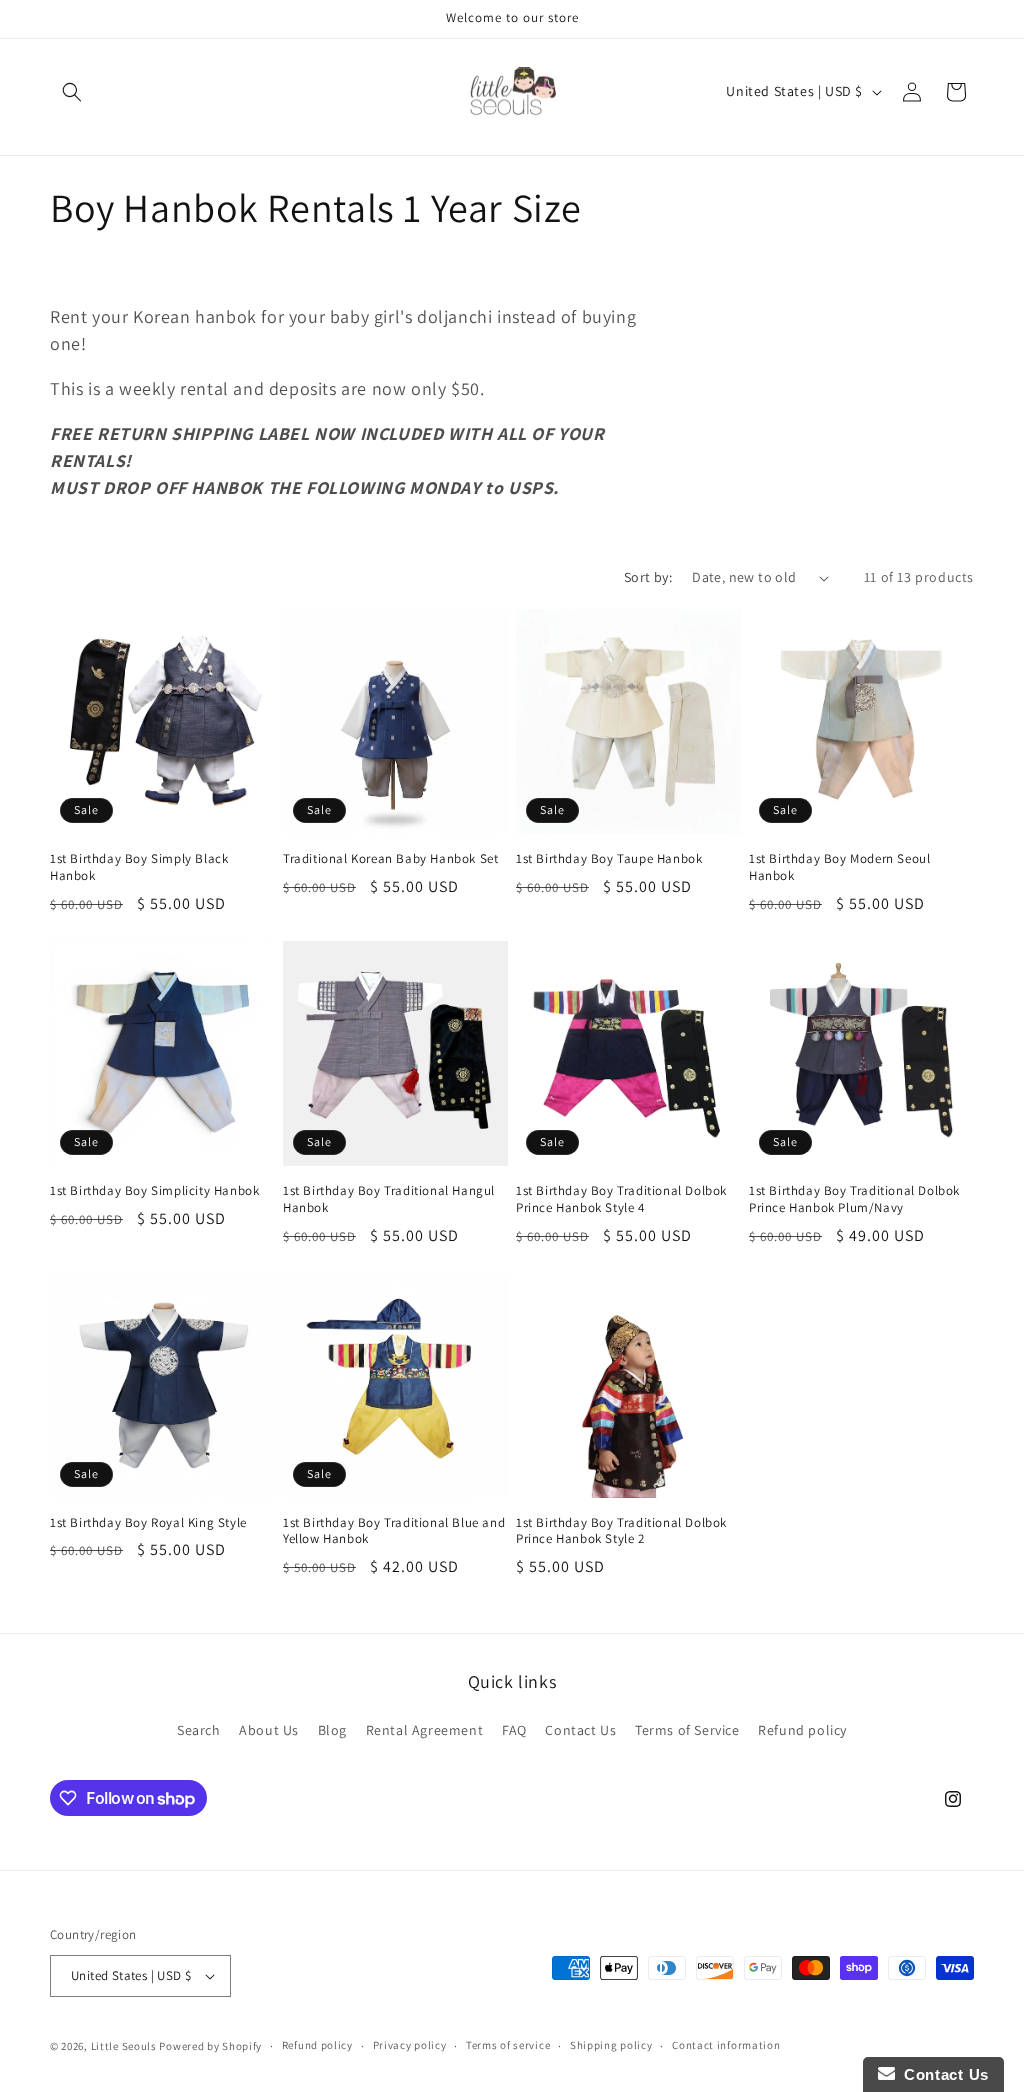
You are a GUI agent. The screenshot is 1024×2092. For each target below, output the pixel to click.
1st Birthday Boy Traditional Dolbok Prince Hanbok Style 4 (621, 1199)
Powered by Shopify (210, 2046)
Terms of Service (687, 1730)
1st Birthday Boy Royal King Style (148, 1523)
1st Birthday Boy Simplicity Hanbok (154, 1191)
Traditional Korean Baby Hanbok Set (390, 859)
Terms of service (508, 2045)
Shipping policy (611, 2045)
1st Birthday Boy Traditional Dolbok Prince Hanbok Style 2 (621, 1531)
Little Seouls (124, 2046)
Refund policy (802, 1730)
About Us (269, 1730)
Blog (332, 1730)
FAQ (514, 1730)
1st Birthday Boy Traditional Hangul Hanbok (389, 1199)
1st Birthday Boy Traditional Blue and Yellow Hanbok (394, 1531)
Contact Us (580, 1730)
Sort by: (648, 577)
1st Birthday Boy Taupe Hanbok (609, 859)
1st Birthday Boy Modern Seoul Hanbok (839, 867)
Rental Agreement (425, 1730)
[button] (72, 92)
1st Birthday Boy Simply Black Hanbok (139, 867)
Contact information (726, 2045)
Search (199, 1730)
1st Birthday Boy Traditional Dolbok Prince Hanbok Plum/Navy (854, 1199)
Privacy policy (410, 2045)
